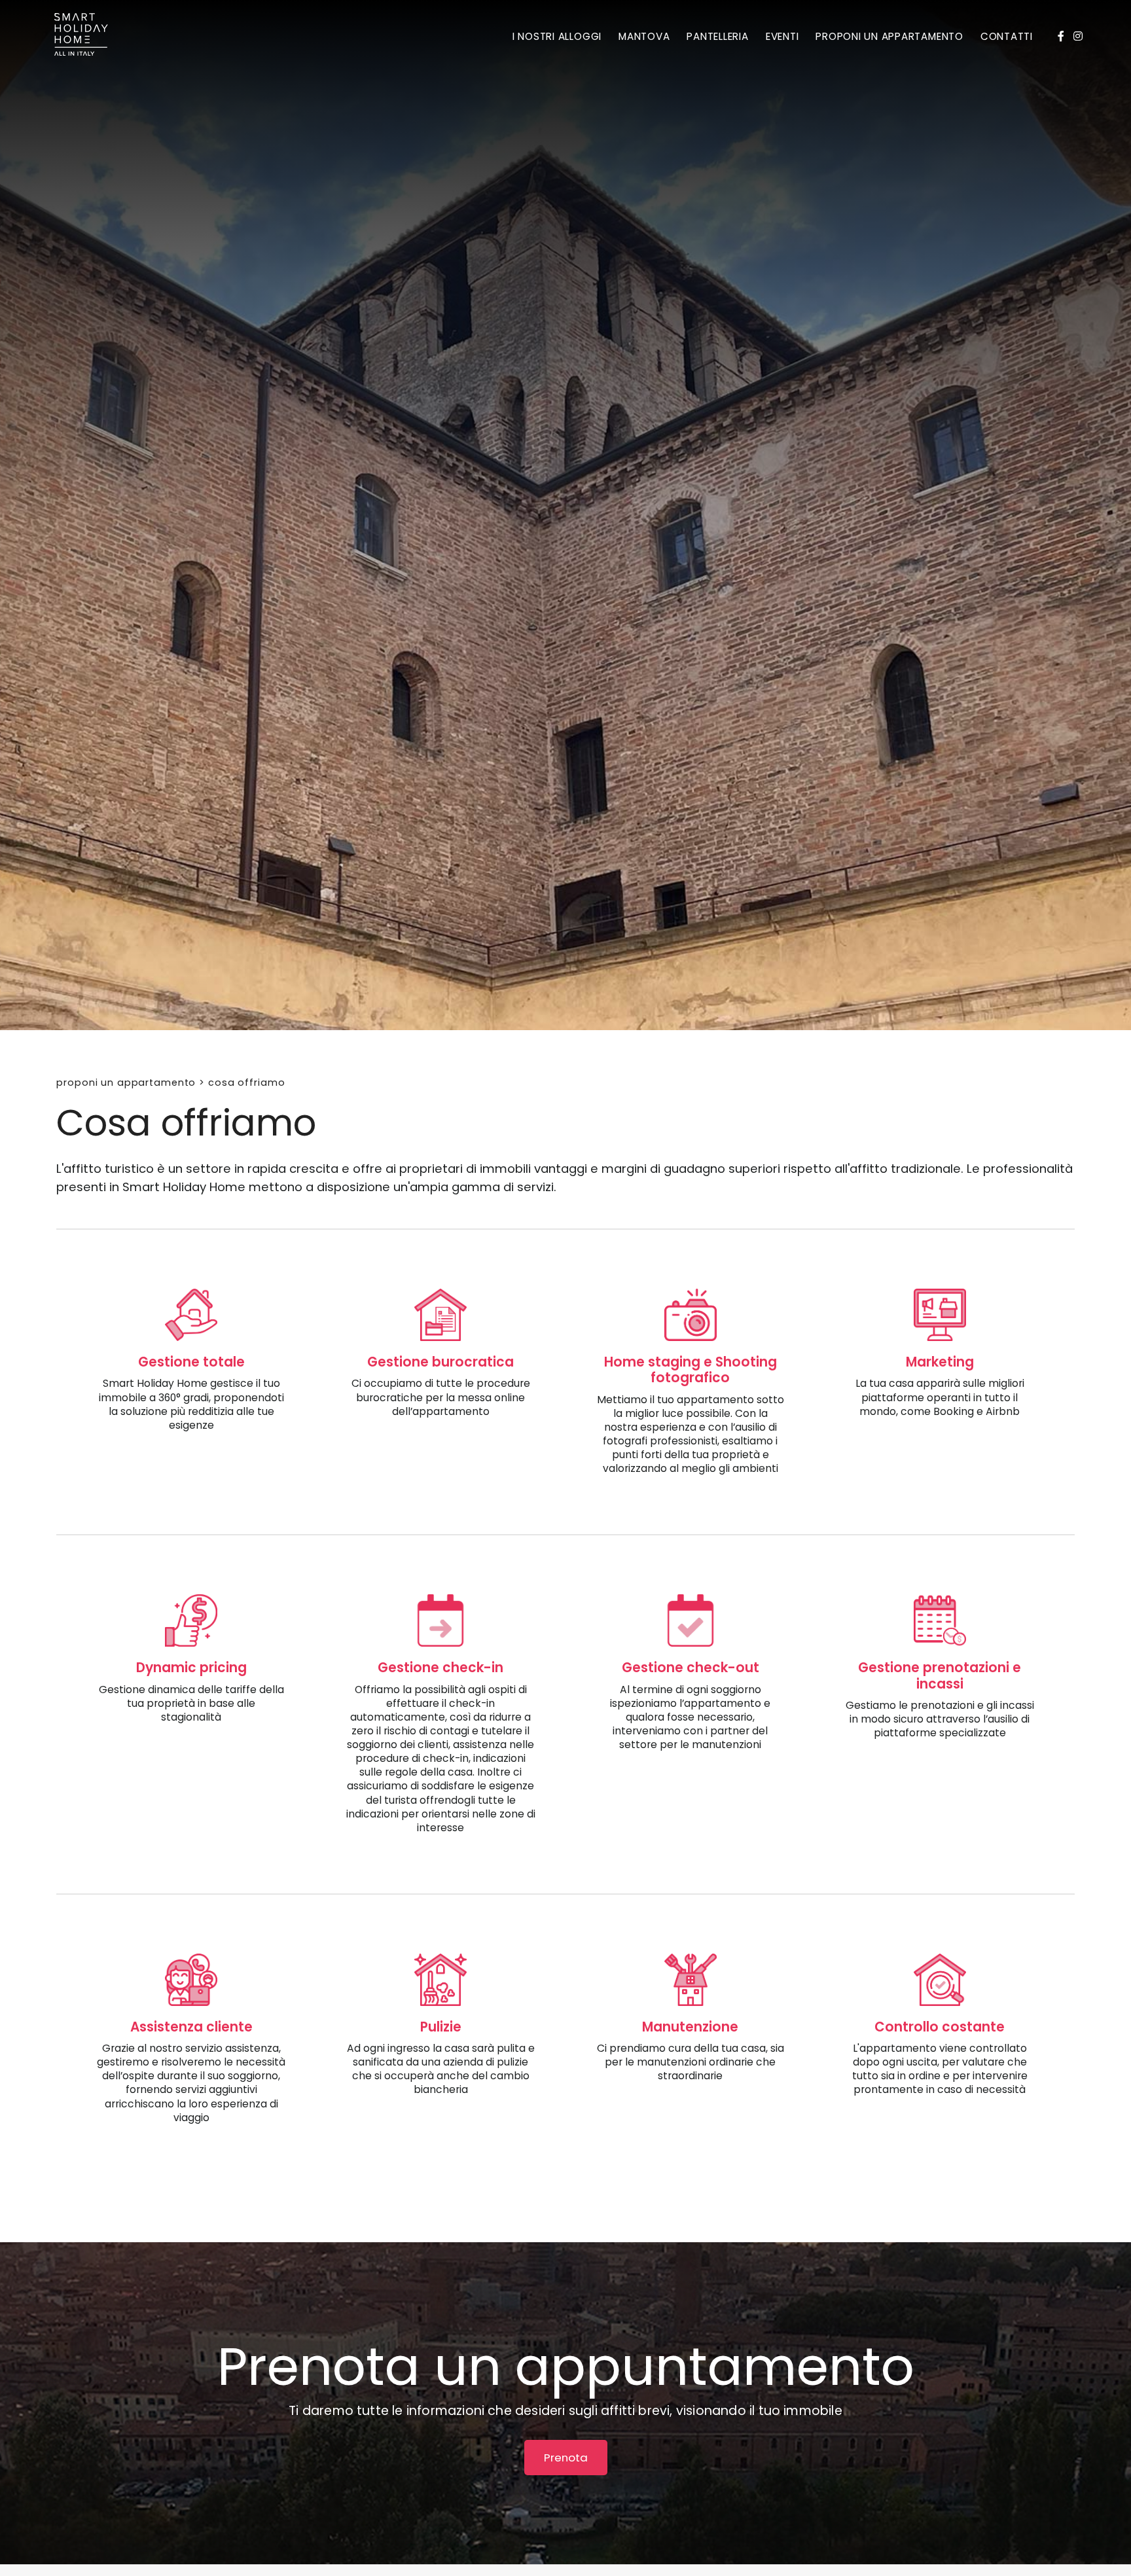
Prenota (566, 2458)
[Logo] (81, 37)
